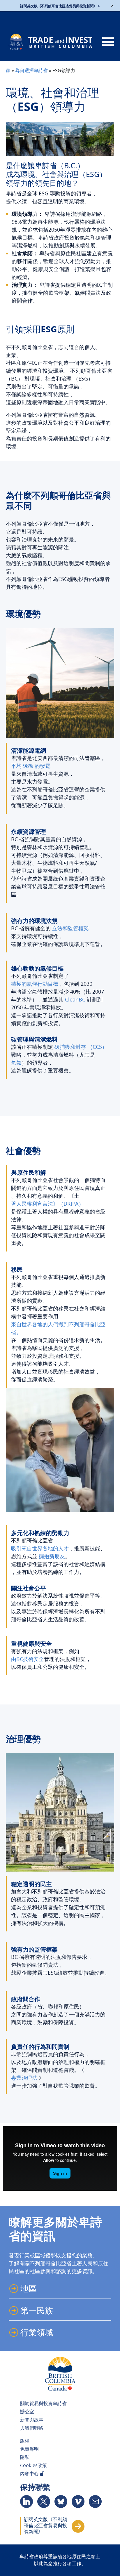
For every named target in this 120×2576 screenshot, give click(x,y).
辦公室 (27, 2412)
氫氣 (16, 1063)
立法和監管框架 (70, 928)
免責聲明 (29, 2449)
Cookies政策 (33, 2465)
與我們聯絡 (32, 2428)
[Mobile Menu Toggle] (108, 42)
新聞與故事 (32, 2420)
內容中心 (30, 2473)
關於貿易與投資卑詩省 (43, 2403)
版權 (25, 2441)
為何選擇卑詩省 (31, 70)
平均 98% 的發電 (31, 766)
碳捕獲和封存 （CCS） (81, 1047)
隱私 (25, 2457)
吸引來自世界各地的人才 (40, 1548)
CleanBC (75, 999)
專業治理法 (24, 2078)
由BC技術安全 (28, 1659)
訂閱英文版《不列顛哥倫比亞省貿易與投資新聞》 (46, 2526)
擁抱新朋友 (52, 1556)
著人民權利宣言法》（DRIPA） (47, 1204)
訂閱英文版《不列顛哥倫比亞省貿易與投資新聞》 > (60, 6)
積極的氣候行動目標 (35, 984)
